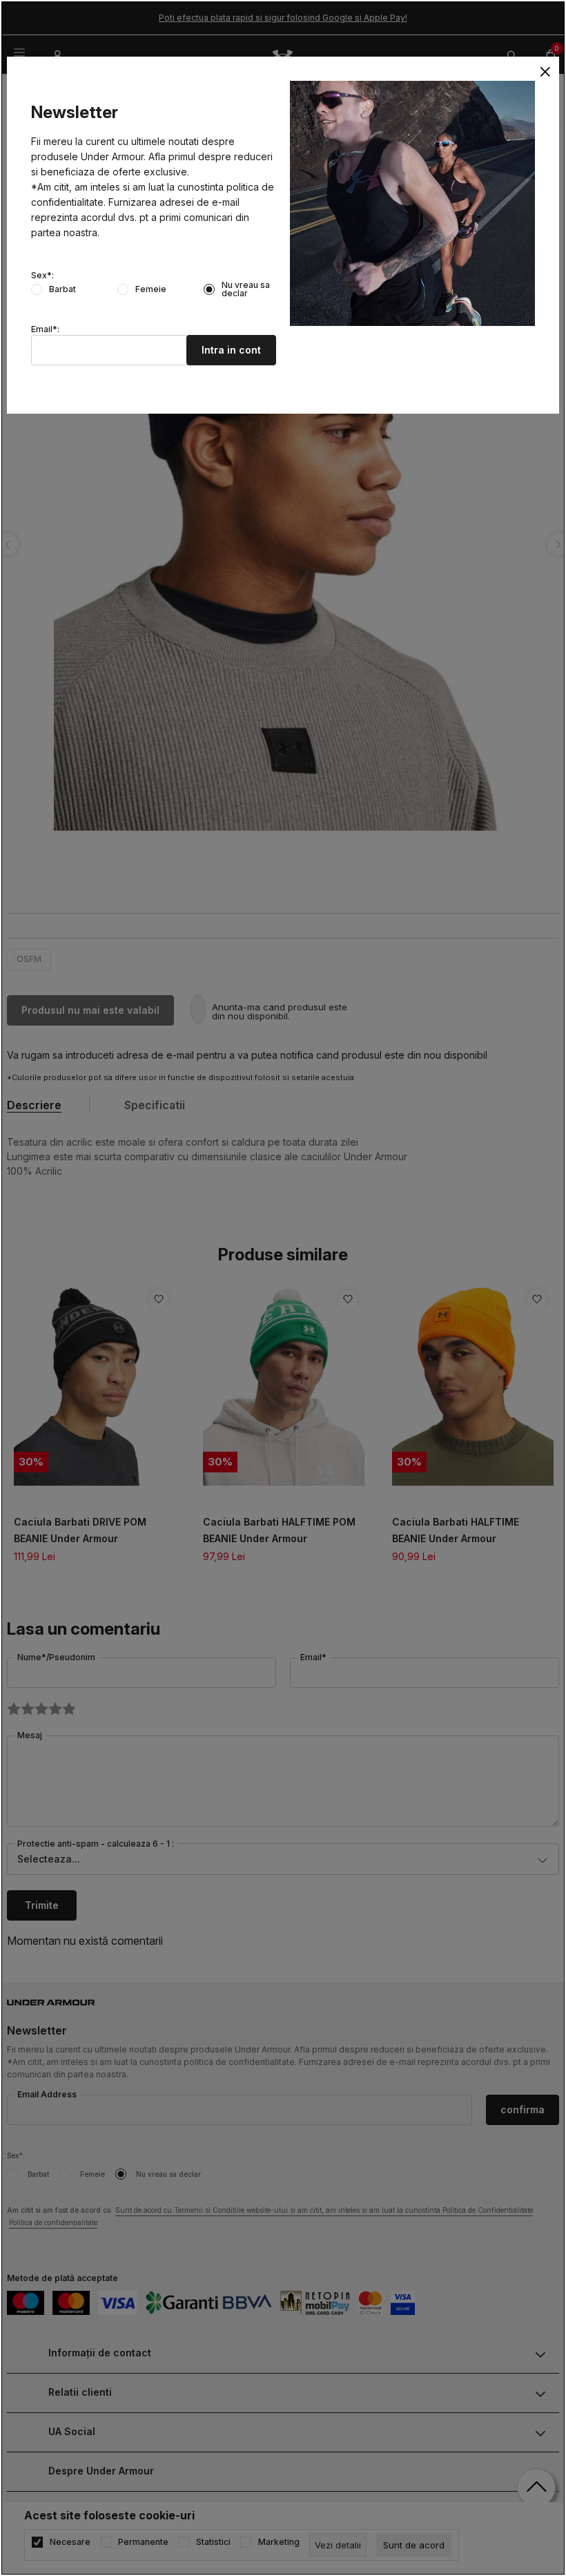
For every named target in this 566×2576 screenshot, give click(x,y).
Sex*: (42, 276)
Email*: (45, 329)
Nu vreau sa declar (246, 289)
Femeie (151, 289)
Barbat (62, 289)
